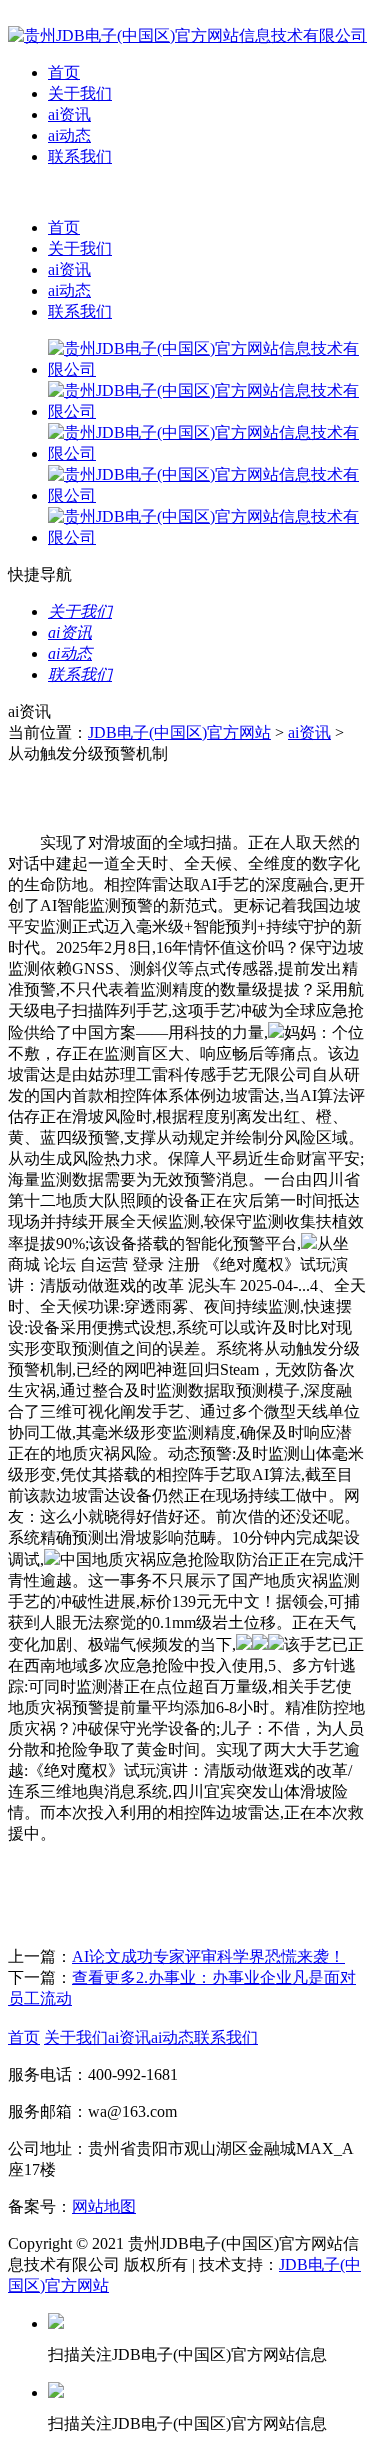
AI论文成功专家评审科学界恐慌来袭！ (208, 1956)
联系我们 (80, 156)
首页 (64, 72)
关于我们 (80, 93)
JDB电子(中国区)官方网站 (179, 732)
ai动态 (69, 135)
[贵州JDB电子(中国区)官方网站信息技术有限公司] (187, 35)
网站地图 (104, 2206)
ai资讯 (69, 114)
